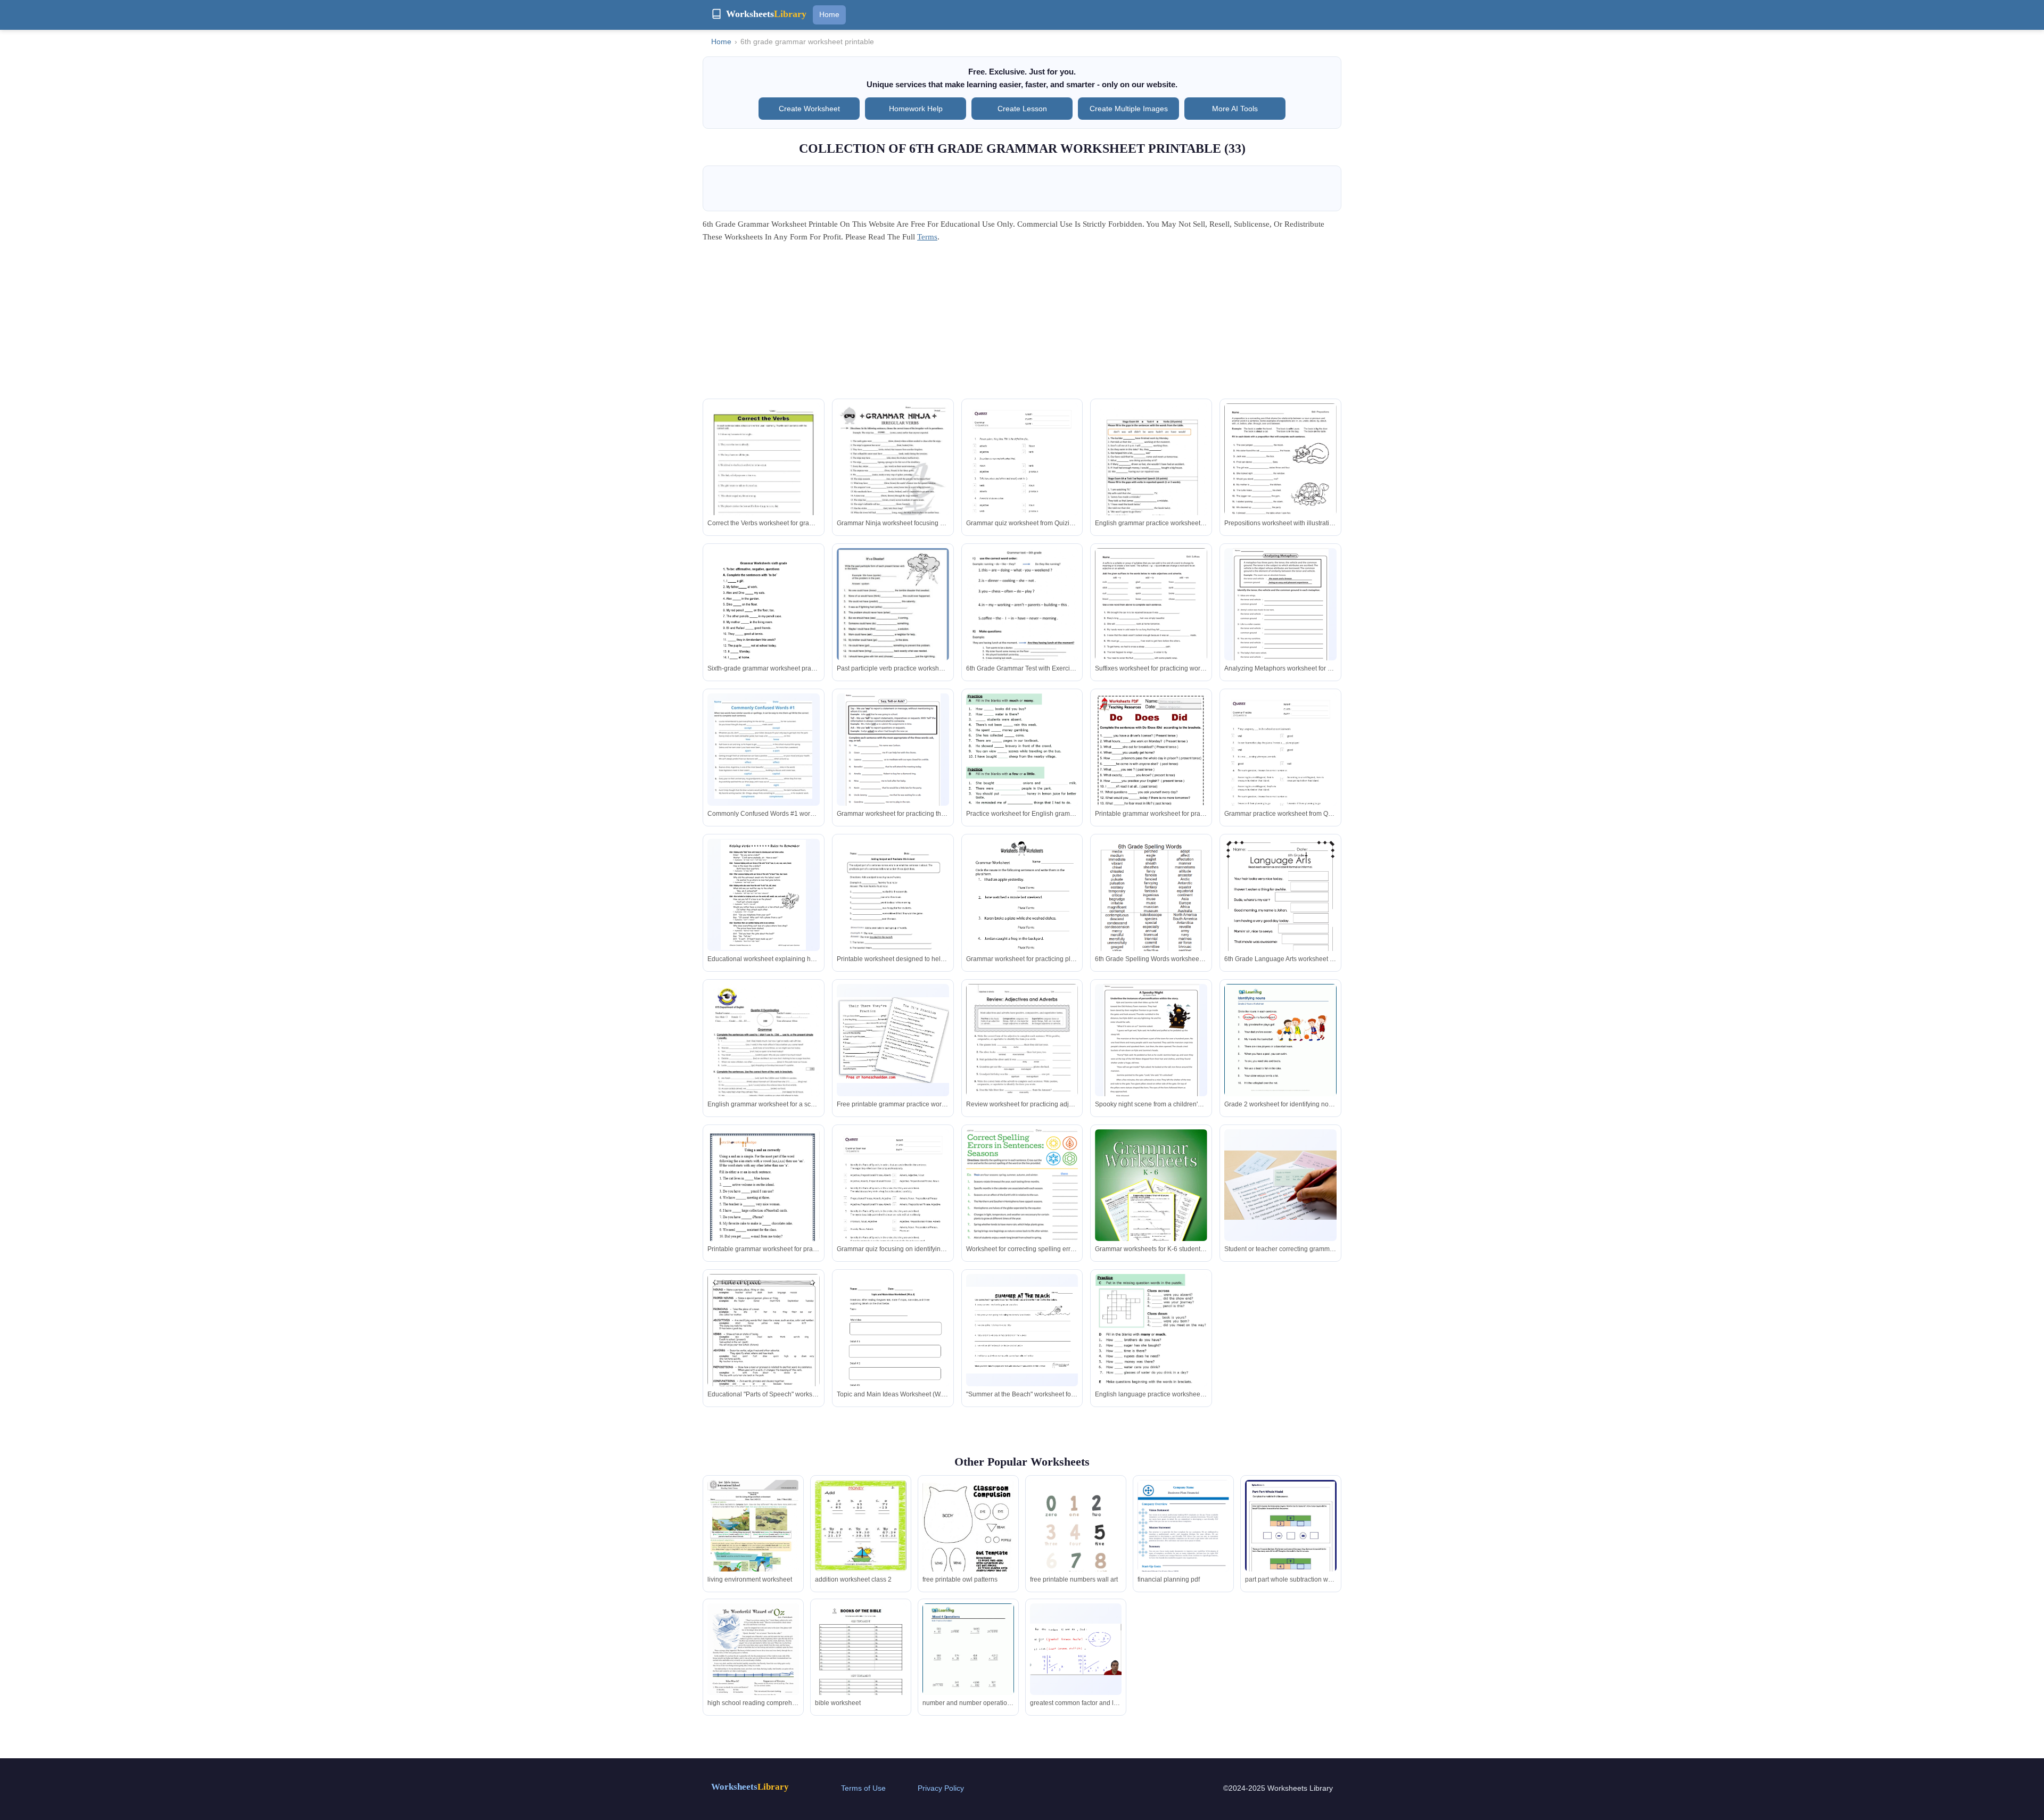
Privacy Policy (941, 1788)
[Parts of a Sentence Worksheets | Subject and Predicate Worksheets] (893, 911)
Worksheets (750, 1787)
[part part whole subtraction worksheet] (1291, 1539)
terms (927, 237)
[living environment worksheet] (753, 1539)
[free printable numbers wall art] (1076, 1549)
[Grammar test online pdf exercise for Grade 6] (1022, 621)
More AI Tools (1235, 109)
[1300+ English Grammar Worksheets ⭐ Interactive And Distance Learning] (1151, 1196)
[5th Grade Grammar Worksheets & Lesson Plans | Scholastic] (1022, 1057)
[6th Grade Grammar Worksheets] (763, 895)
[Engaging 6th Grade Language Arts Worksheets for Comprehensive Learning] (893, 755)
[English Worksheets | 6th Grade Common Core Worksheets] (893, 1347)
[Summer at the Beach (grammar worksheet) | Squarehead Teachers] (1022, 1330)
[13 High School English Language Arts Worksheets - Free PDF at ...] (1280, 918)
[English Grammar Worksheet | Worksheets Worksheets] (1022, 911)
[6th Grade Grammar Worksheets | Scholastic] (1280, 476)
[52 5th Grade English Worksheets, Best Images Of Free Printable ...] (893, 476)
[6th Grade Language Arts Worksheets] (1281, 609)
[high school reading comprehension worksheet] (753, 1662)
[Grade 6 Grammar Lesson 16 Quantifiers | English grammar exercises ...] (1022, 775)
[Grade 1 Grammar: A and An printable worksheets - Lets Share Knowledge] (764, 1209)
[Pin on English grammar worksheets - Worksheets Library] (764, 1347)
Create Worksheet (809, 109)
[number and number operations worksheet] (968, 1662)
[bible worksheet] (861, 1662)
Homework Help (916, 109)
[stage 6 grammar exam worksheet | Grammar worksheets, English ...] (1151, 483)
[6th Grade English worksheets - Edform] (1151, 773)
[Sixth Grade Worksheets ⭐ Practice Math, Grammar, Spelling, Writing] (1151, 911)
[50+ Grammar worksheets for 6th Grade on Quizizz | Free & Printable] (1022, 483)
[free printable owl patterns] (968, 1538)
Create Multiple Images (1129, 109)
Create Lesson (1022, 109)
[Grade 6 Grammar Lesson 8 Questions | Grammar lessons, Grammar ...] (1151, 1357)
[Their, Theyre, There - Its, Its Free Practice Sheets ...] (893, 1040)
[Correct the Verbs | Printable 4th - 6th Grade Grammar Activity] (764, 476)
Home (829, 14)
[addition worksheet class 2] (861, 1526)
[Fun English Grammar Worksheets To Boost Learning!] (893, 623)
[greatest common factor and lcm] (1076, 1649)
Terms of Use (863, 1788)
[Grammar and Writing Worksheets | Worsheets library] (1280, 1056)
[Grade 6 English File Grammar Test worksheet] (764, 1063)
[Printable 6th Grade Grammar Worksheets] (763, 750)
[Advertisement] (1022, 324)
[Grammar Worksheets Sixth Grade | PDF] (764, 623)
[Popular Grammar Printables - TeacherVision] (1280, 1185)
